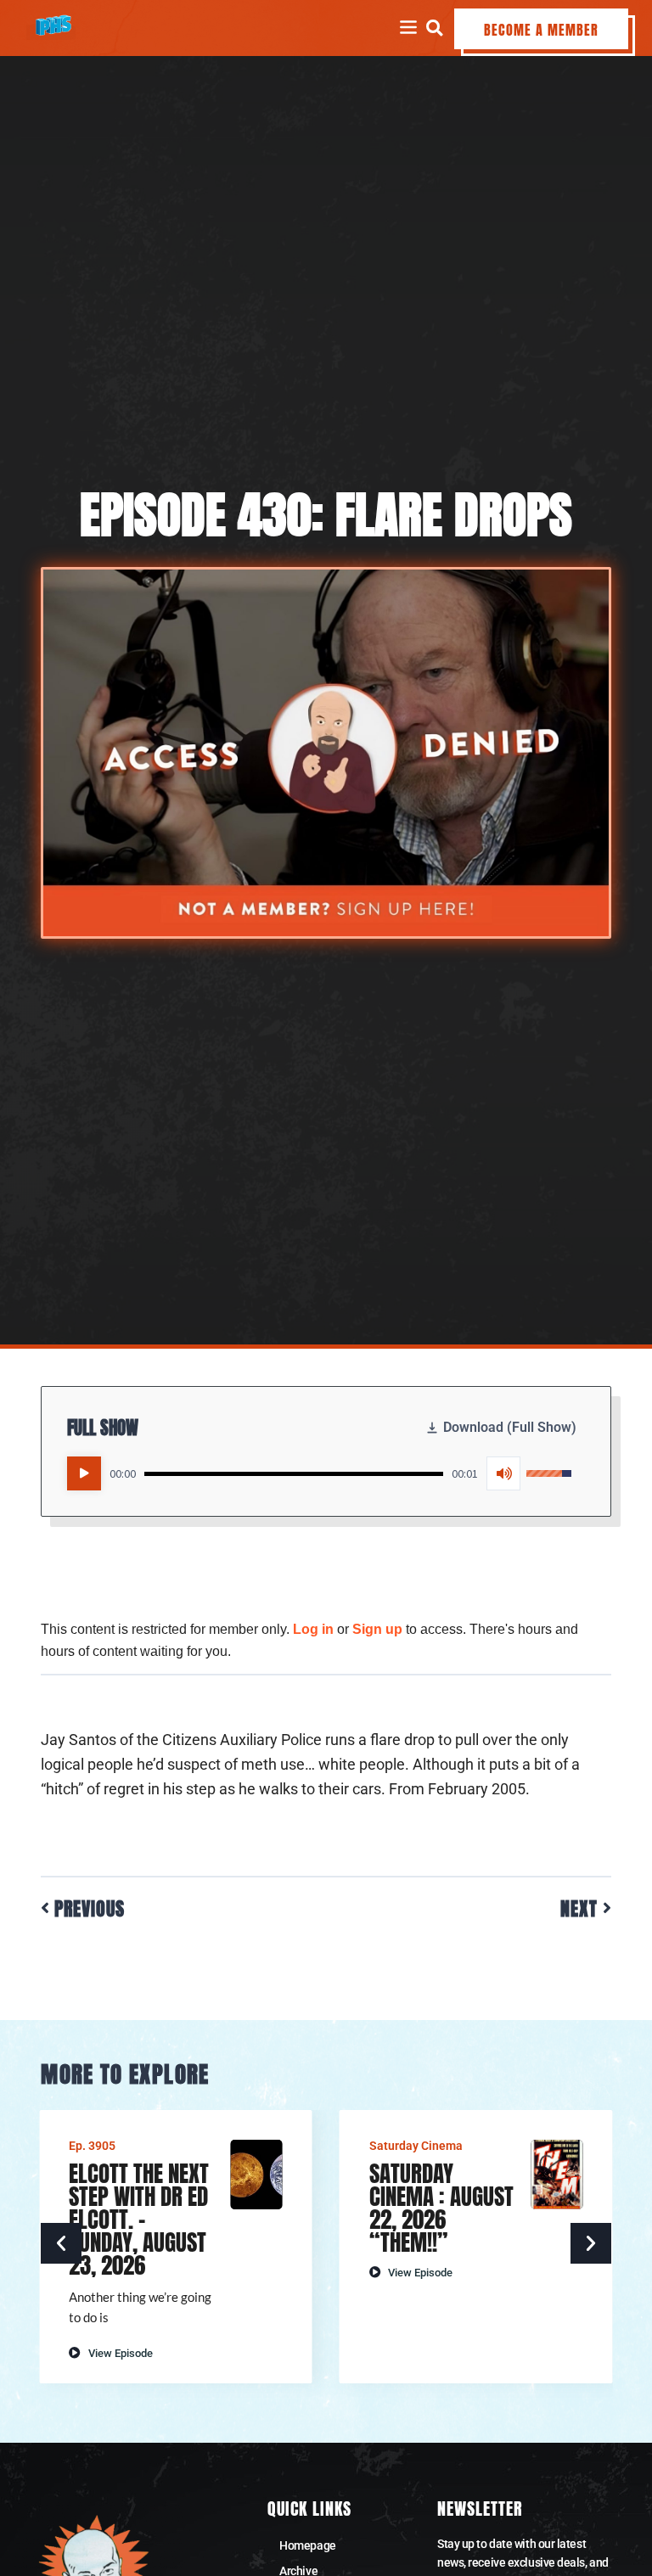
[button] (434, 28)
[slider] (293, 1474)
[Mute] (503, 1473)
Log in (313, 1629)
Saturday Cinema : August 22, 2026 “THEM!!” (441, 2208)
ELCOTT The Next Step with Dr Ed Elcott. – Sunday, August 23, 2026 (139, 2219)
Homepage (307, 2545)
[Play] (84, 1473)
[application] (319, 1473)
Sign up (377, 1629)
